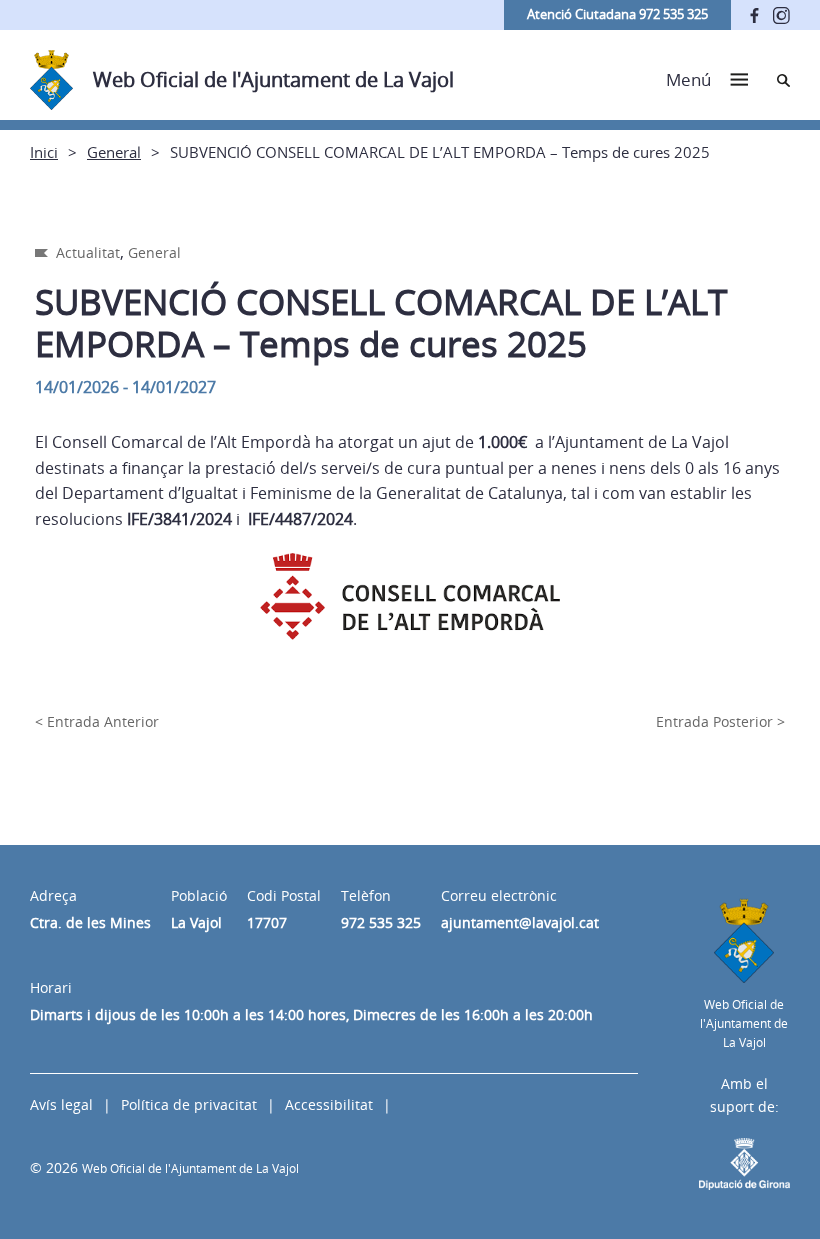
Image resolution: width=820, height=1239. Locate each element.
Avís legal (61, 1104)
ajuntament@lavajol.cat (520, 922)
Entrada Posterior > (720, 721)
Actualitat (88, 252)
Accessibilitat (329, 1104)
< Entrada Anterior (97, 721)
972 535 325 (381, 922)
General (114, 152)
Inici (44, 152)
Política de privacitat (189, 1104)
